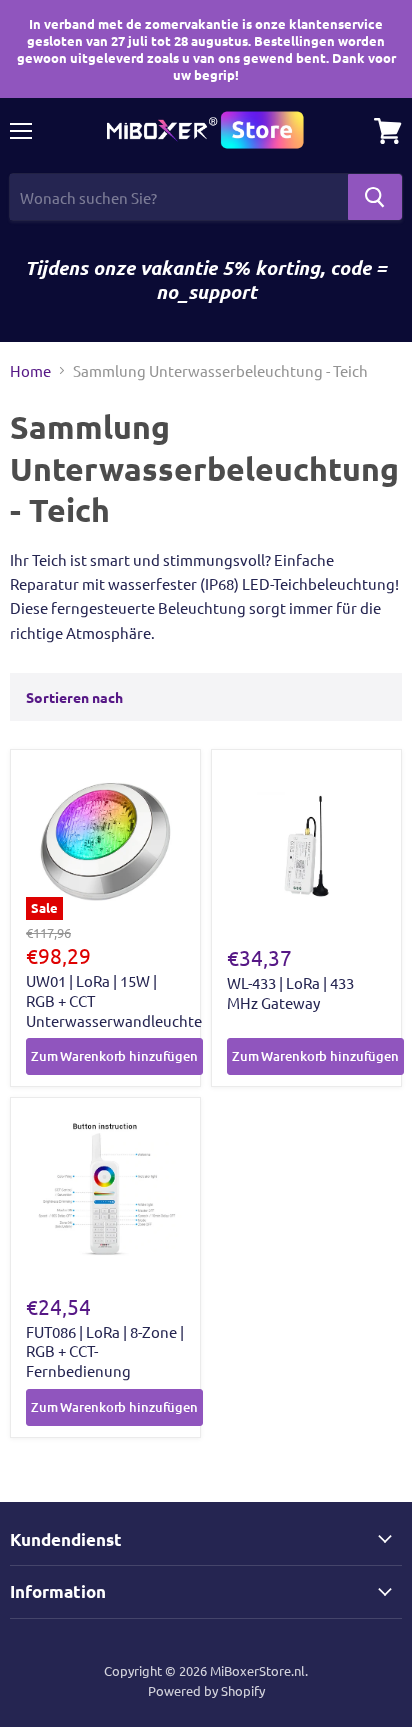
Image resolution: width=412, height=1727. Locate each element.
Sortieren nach (74, 697)
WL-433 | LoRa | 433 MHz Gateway (290, 992)
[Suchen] (375, 197)
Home (30, 370)
